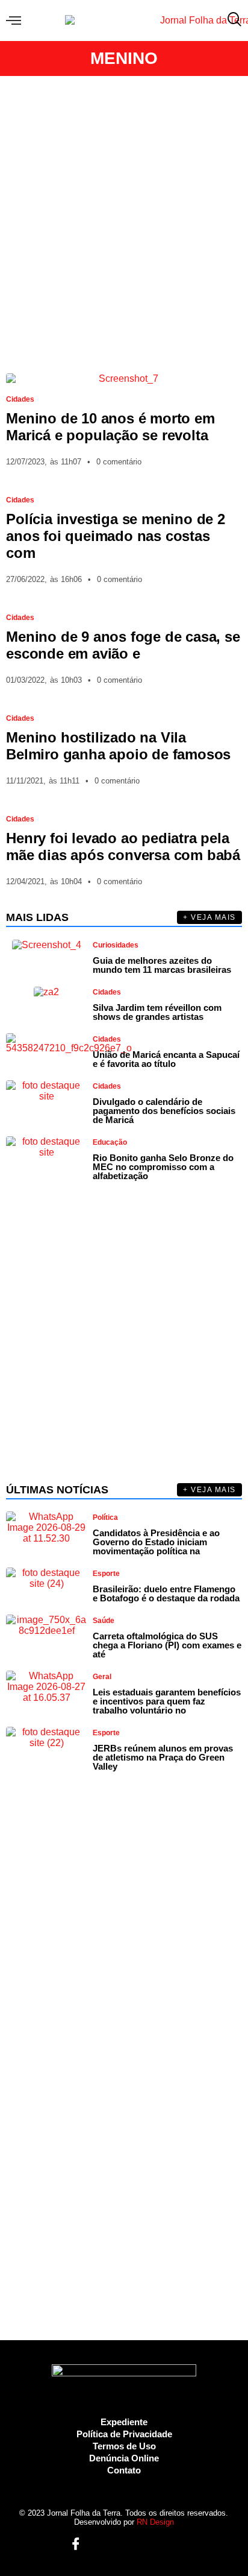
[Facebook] (71, 2545)
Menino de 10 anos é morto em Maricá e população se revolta (110, 427)
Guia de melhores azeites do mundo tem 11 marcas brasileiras (162, 965)
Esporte (106, 1574)
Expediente (124, 2422)
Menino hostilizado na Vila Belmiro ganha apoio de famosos (118, 746)
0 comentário (119, 462)
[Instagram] (94, 2545)
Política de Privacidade (124, 2434)
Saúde (104, 1621)
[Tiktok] (157, 2545)
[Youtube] (136, 2545)
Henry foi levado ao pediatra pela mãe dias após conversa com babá (123, 847)
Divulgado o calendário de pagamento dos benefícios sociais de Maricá (164, 1111)
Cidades (20, 399)
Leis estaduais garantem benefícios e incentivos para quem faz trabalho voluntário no (167, 1701)
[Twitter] (115, 2545)
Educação (110, 1142)
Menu (17, 21)
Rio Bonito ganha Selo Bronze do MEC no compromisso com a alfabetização (163, 1167)
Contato (124, 2470)
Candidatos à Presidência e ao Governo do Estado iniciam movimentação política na (156, 1542)
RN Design (155, 2522)
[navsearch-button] (232, 21)
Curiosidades (116, 945)
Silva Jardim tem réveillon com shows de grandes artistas (157, 1012)
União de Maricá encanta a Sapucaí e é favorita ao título (166, 1059)
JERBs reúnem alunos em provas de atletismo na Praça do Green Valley (163, 1757)
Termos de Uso (124, 2446)
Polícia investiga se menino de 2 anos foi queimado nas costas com (116, 536)
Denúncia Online (124, 2458)
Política (105, 1517)
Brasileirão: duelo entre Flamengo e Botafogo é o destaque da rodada (166, 1593)
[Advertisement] (124, 224)
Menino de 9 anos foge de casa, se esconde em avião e (123, 645)
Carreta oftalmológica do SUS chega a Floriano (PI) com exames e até (167, 1645)
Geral (102, 1677)
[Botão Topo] (178, 2545)
